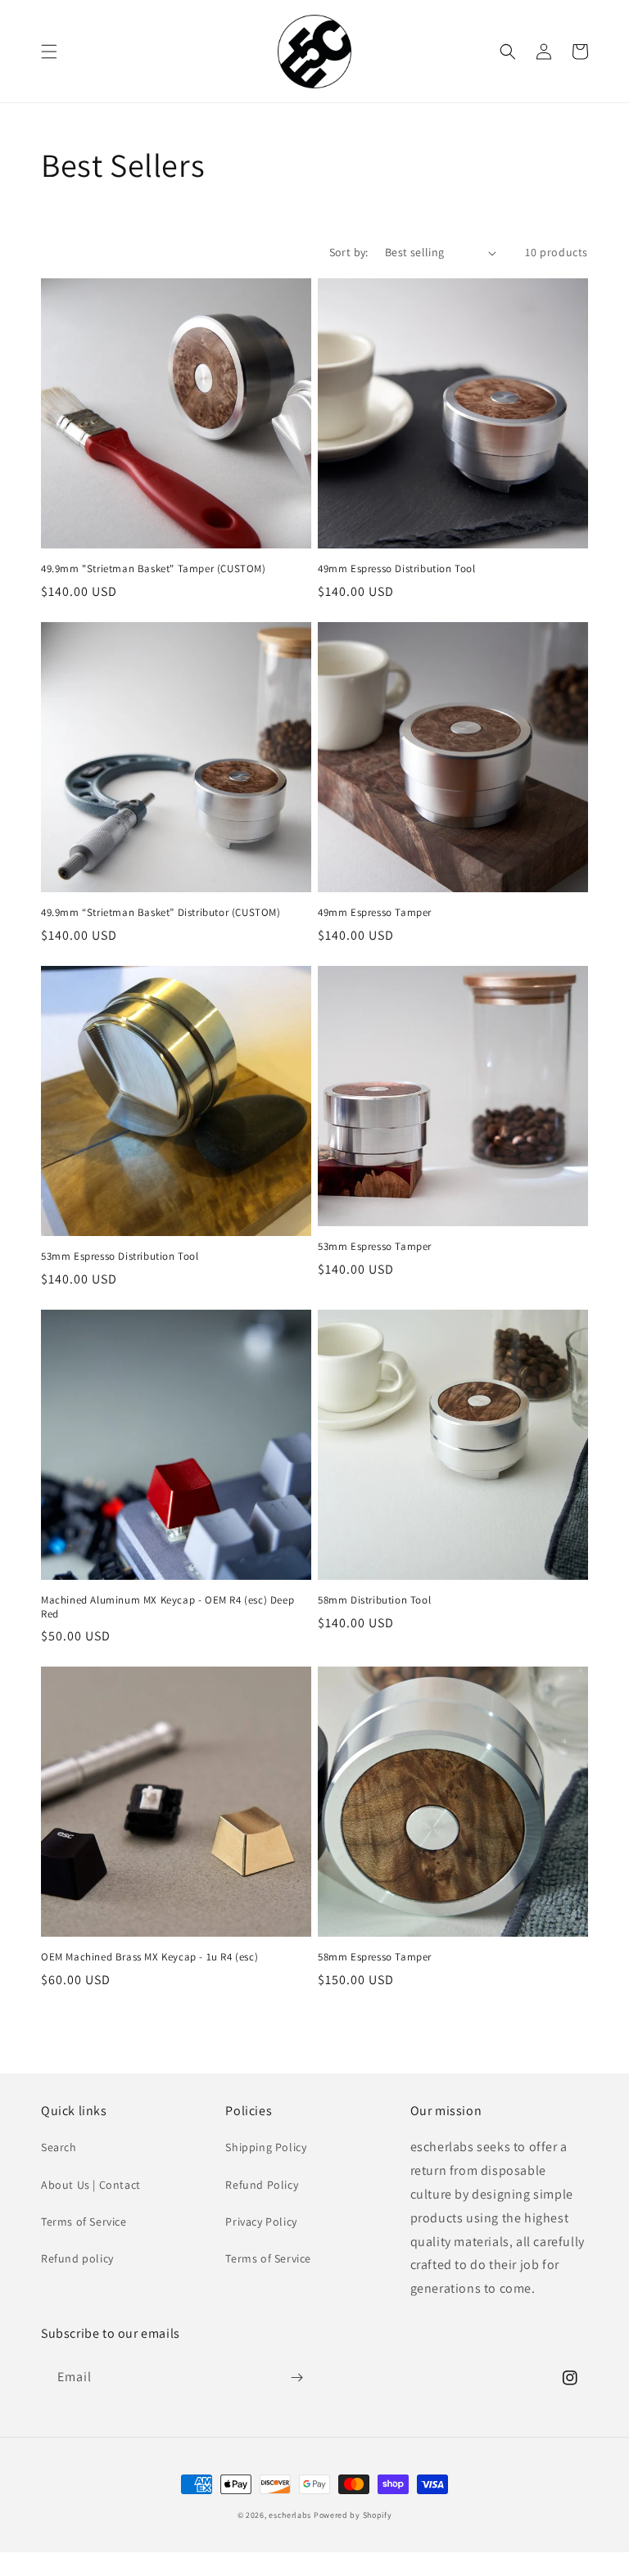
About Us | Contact (91, 2185)
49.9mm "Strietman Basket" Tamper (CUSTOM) (154, 569)
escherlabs (290, 2515)
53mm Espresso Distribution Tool (120, 1256)
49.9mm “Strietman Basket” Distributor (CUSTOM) (161, 913)
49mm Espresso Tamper (375, 913)
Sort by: (349, 252)
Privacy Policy (261, 2222)
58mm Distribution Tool (374, 1600)
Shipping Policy (266, 2147)
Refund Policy (262, 2185)
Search (59, 2147)
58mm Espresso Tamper (375, 1957)
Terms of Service (84, 2222)
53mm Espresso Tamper (375, 1247)
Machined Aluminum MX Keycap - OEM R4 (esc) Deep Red (167, 1607)
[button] (49, 52)
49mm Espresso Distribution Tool (397, 569)
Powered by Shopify (353, 2515)
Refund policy (77, 2258)
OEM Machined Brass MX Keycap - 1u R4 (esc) (149, 1957)
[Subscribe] (296, 2377)
